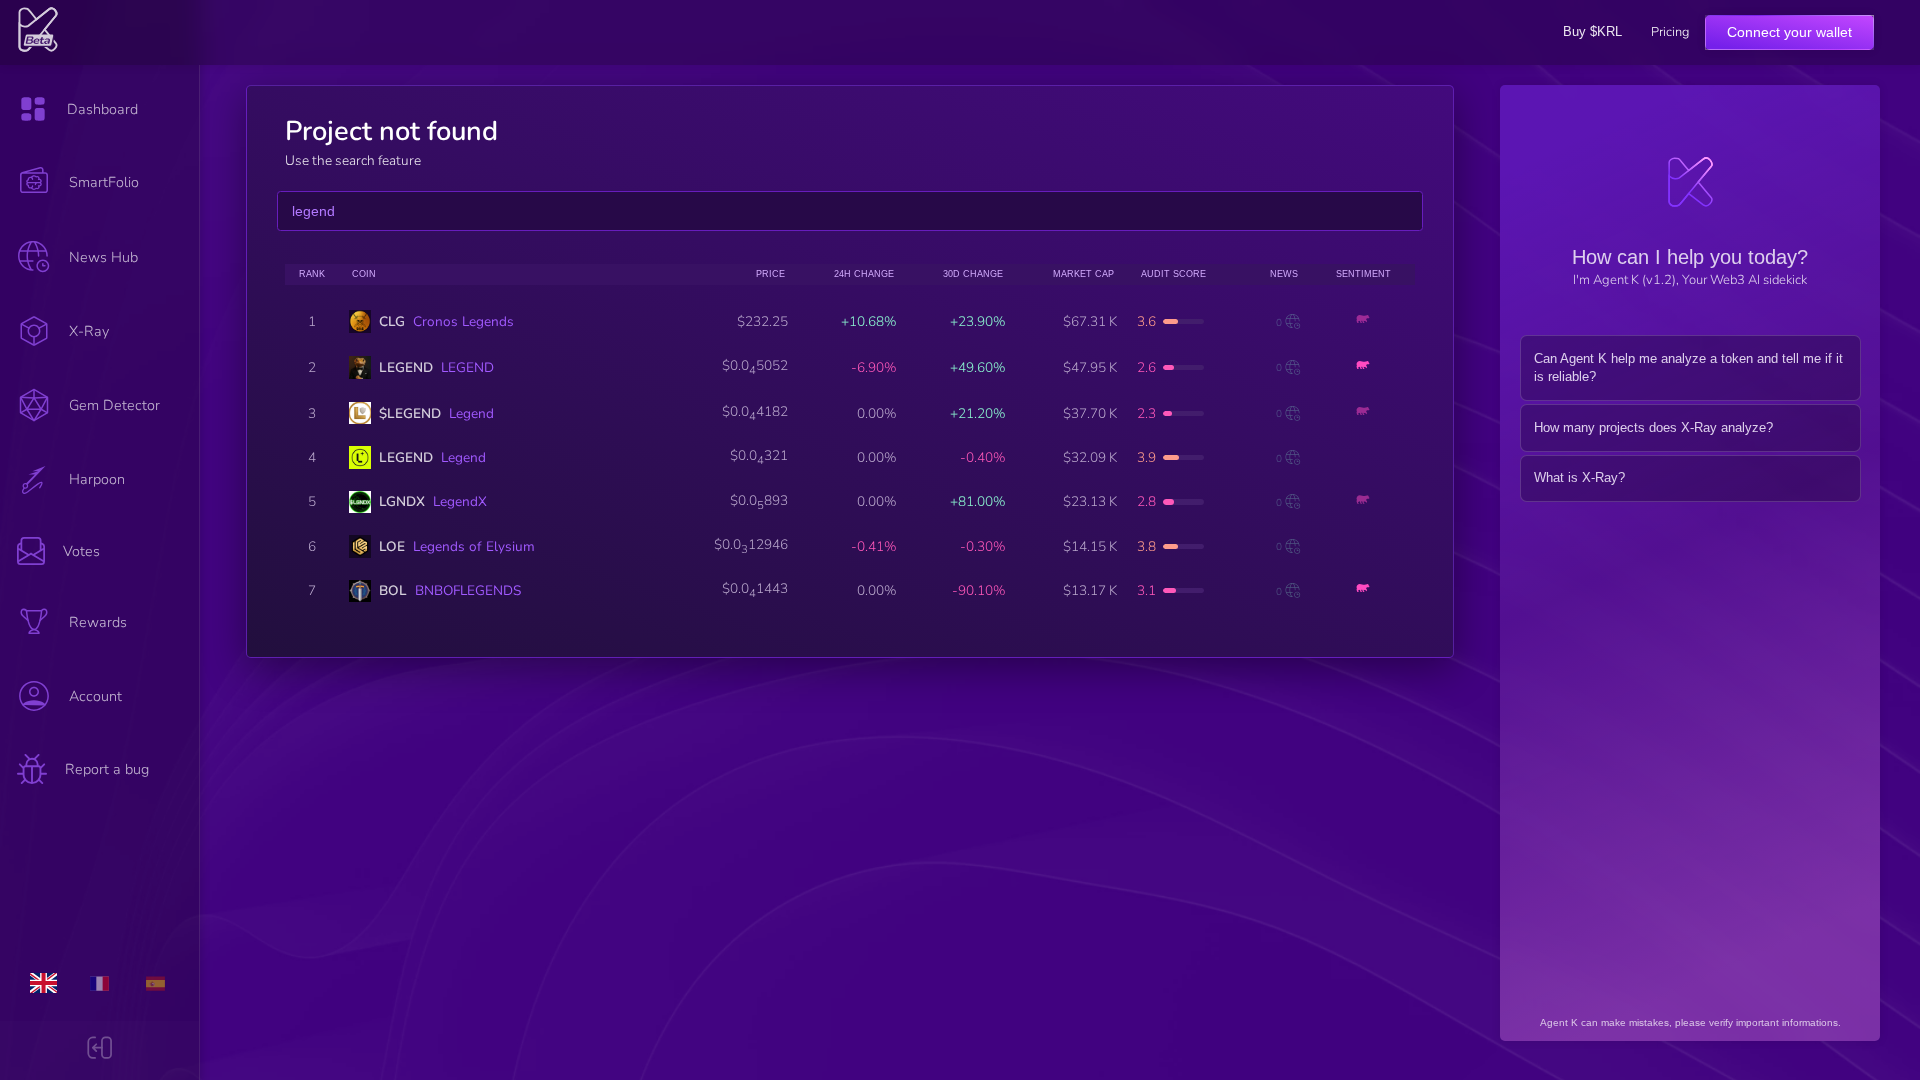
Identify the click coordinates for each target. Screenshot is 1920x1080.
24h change (864, 274)
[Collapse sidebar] (99, 1050)
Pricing (1670, 32)
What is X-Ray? (1579, 477)
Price (770, 274)
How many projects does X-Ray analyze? (1653, 427)
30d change (973, 274)
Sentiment (1363, 274)
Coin (364, 274)
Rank (312, 274)
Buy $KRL (1592, 31)
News (1284, 274)
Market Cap (1083, 274)
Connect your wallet (1789, 32)
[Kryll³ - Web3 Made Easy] (38, 48)
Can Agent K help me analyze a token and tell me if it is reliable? (1688, 368)
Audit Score (1173, 274)
